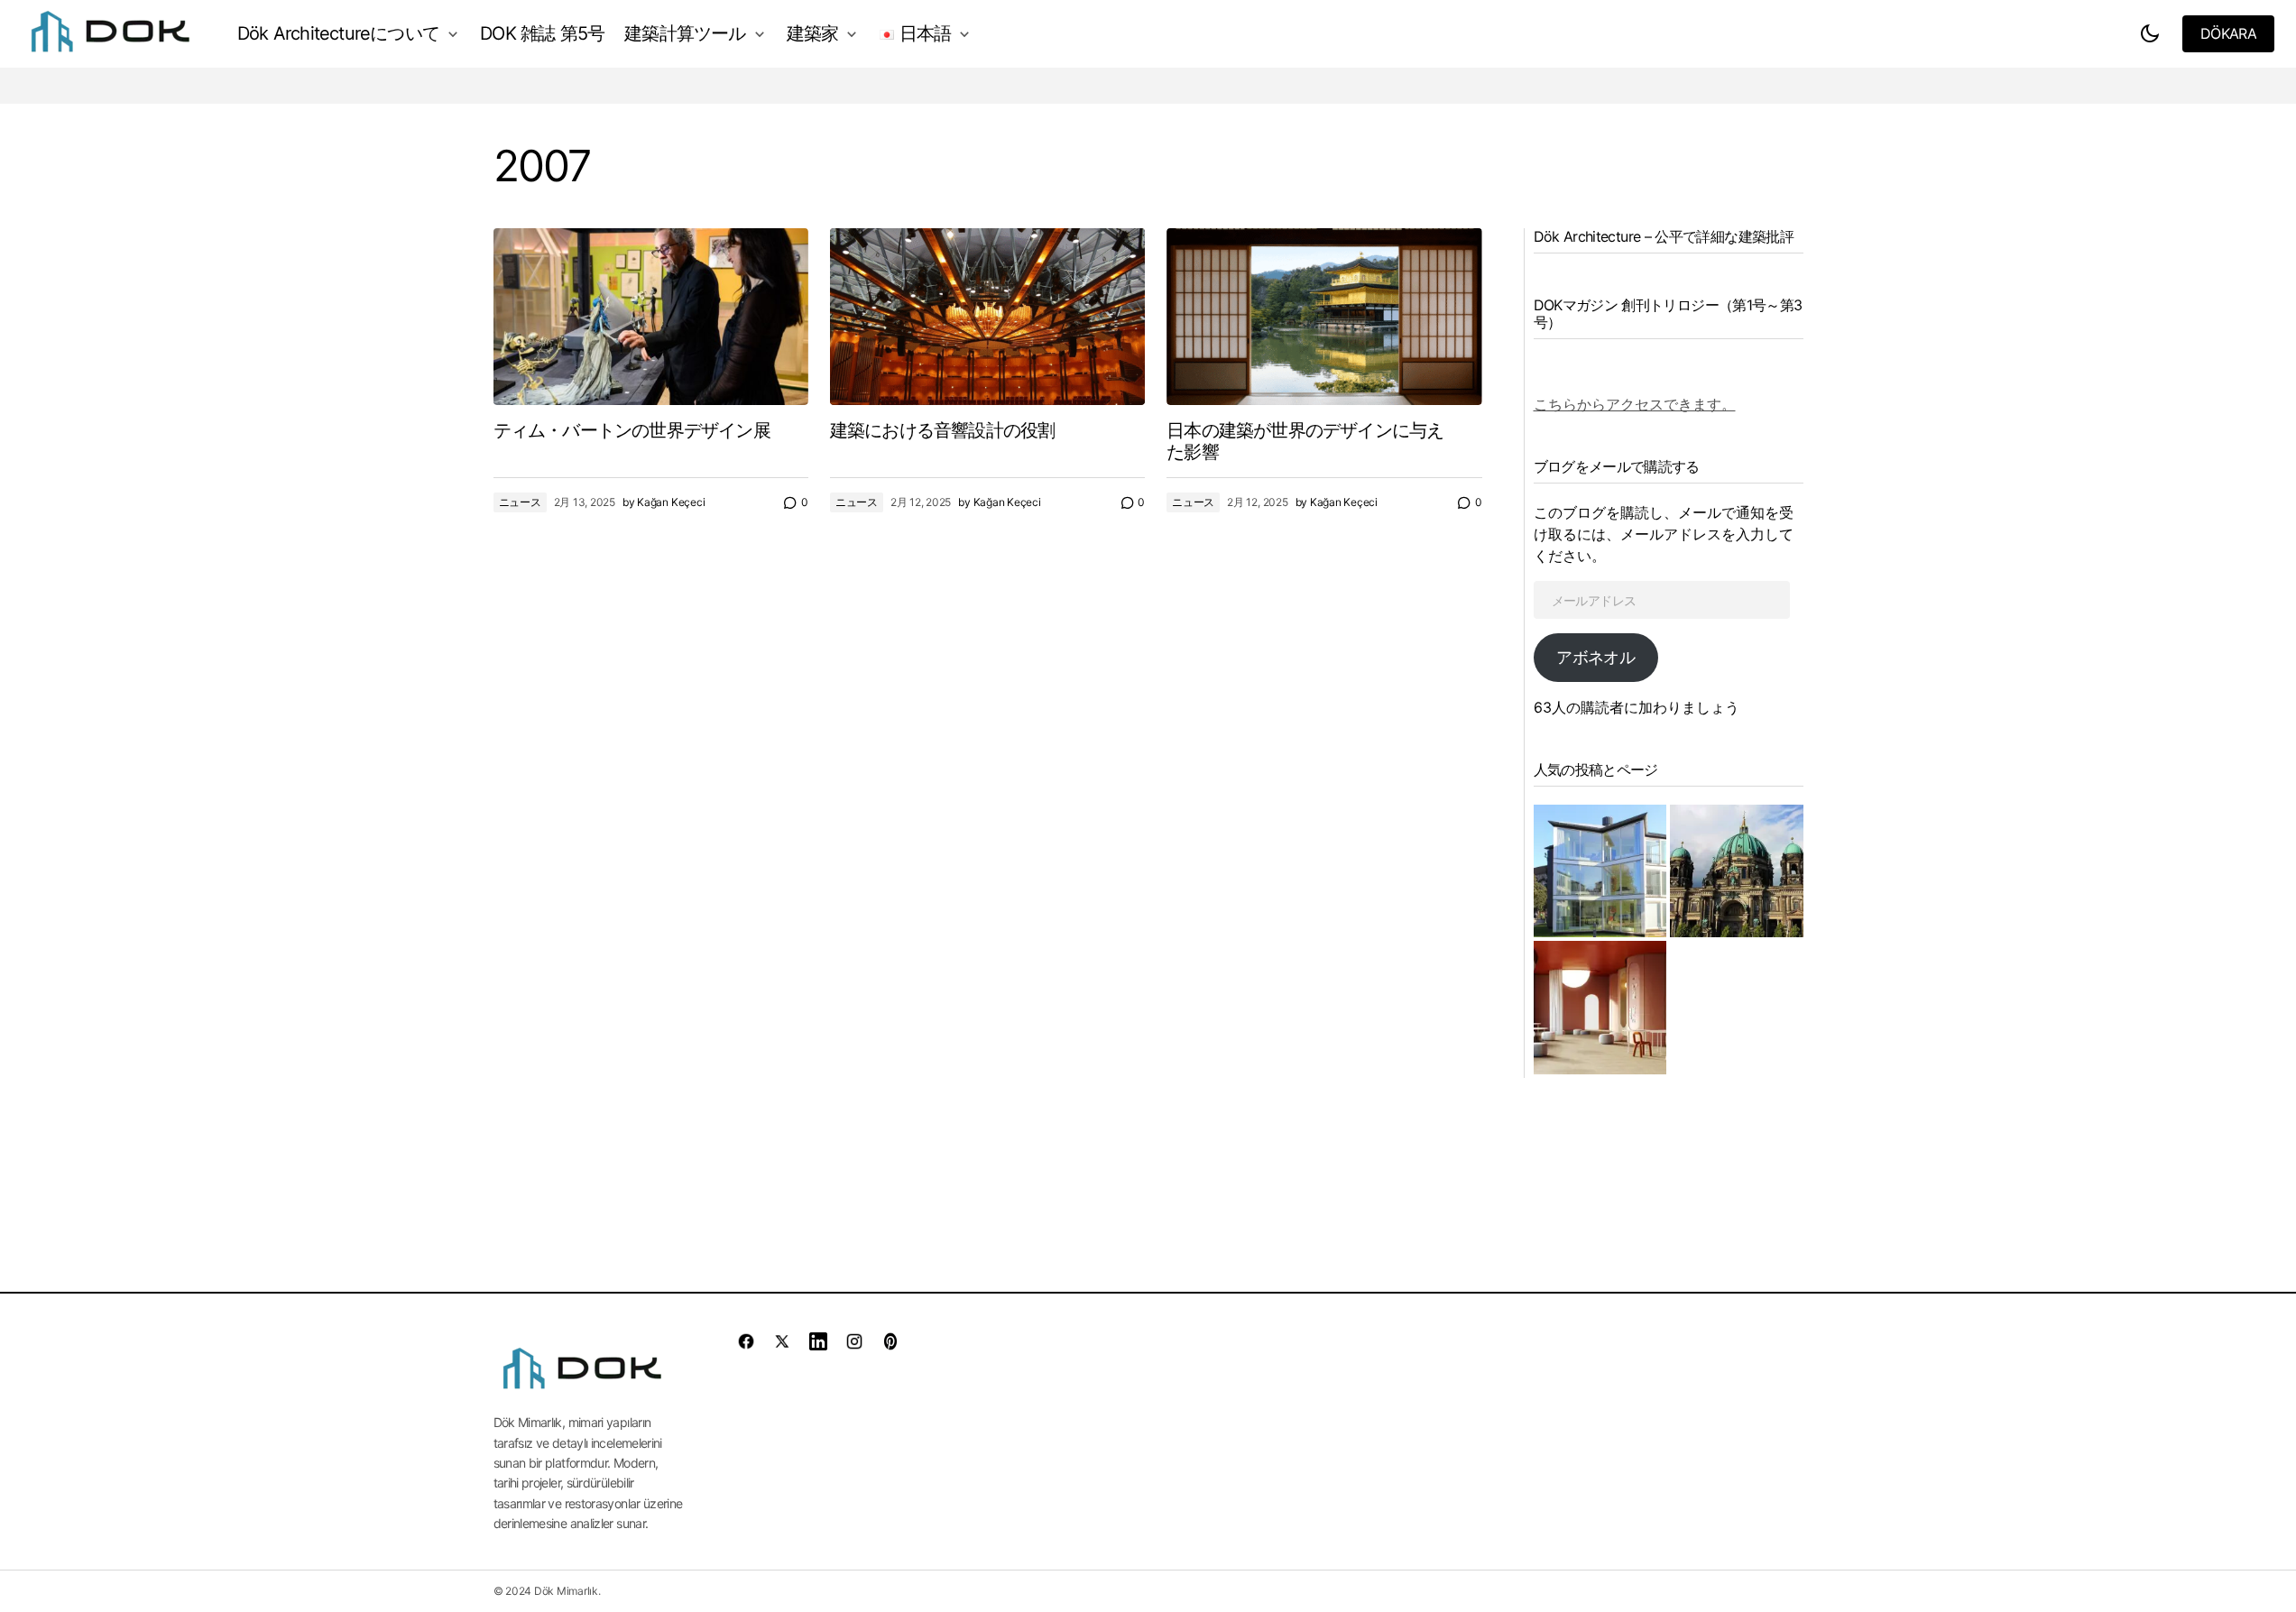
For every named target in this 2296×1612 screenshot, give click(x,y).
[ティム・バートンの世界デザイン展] (651, 317)
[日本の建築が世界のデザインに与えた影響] (1324, 317)
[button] (2150, 34)
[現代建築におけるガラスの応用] (1600, 871)
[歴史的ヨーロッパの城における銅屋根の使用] (1737, 871)
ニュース (520, 502)
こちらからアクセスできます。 (1635, 404)
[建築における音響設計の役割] (987, 317)
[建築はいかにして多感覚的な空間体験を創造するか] (1600, 1008)
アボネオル (1595, 657)
